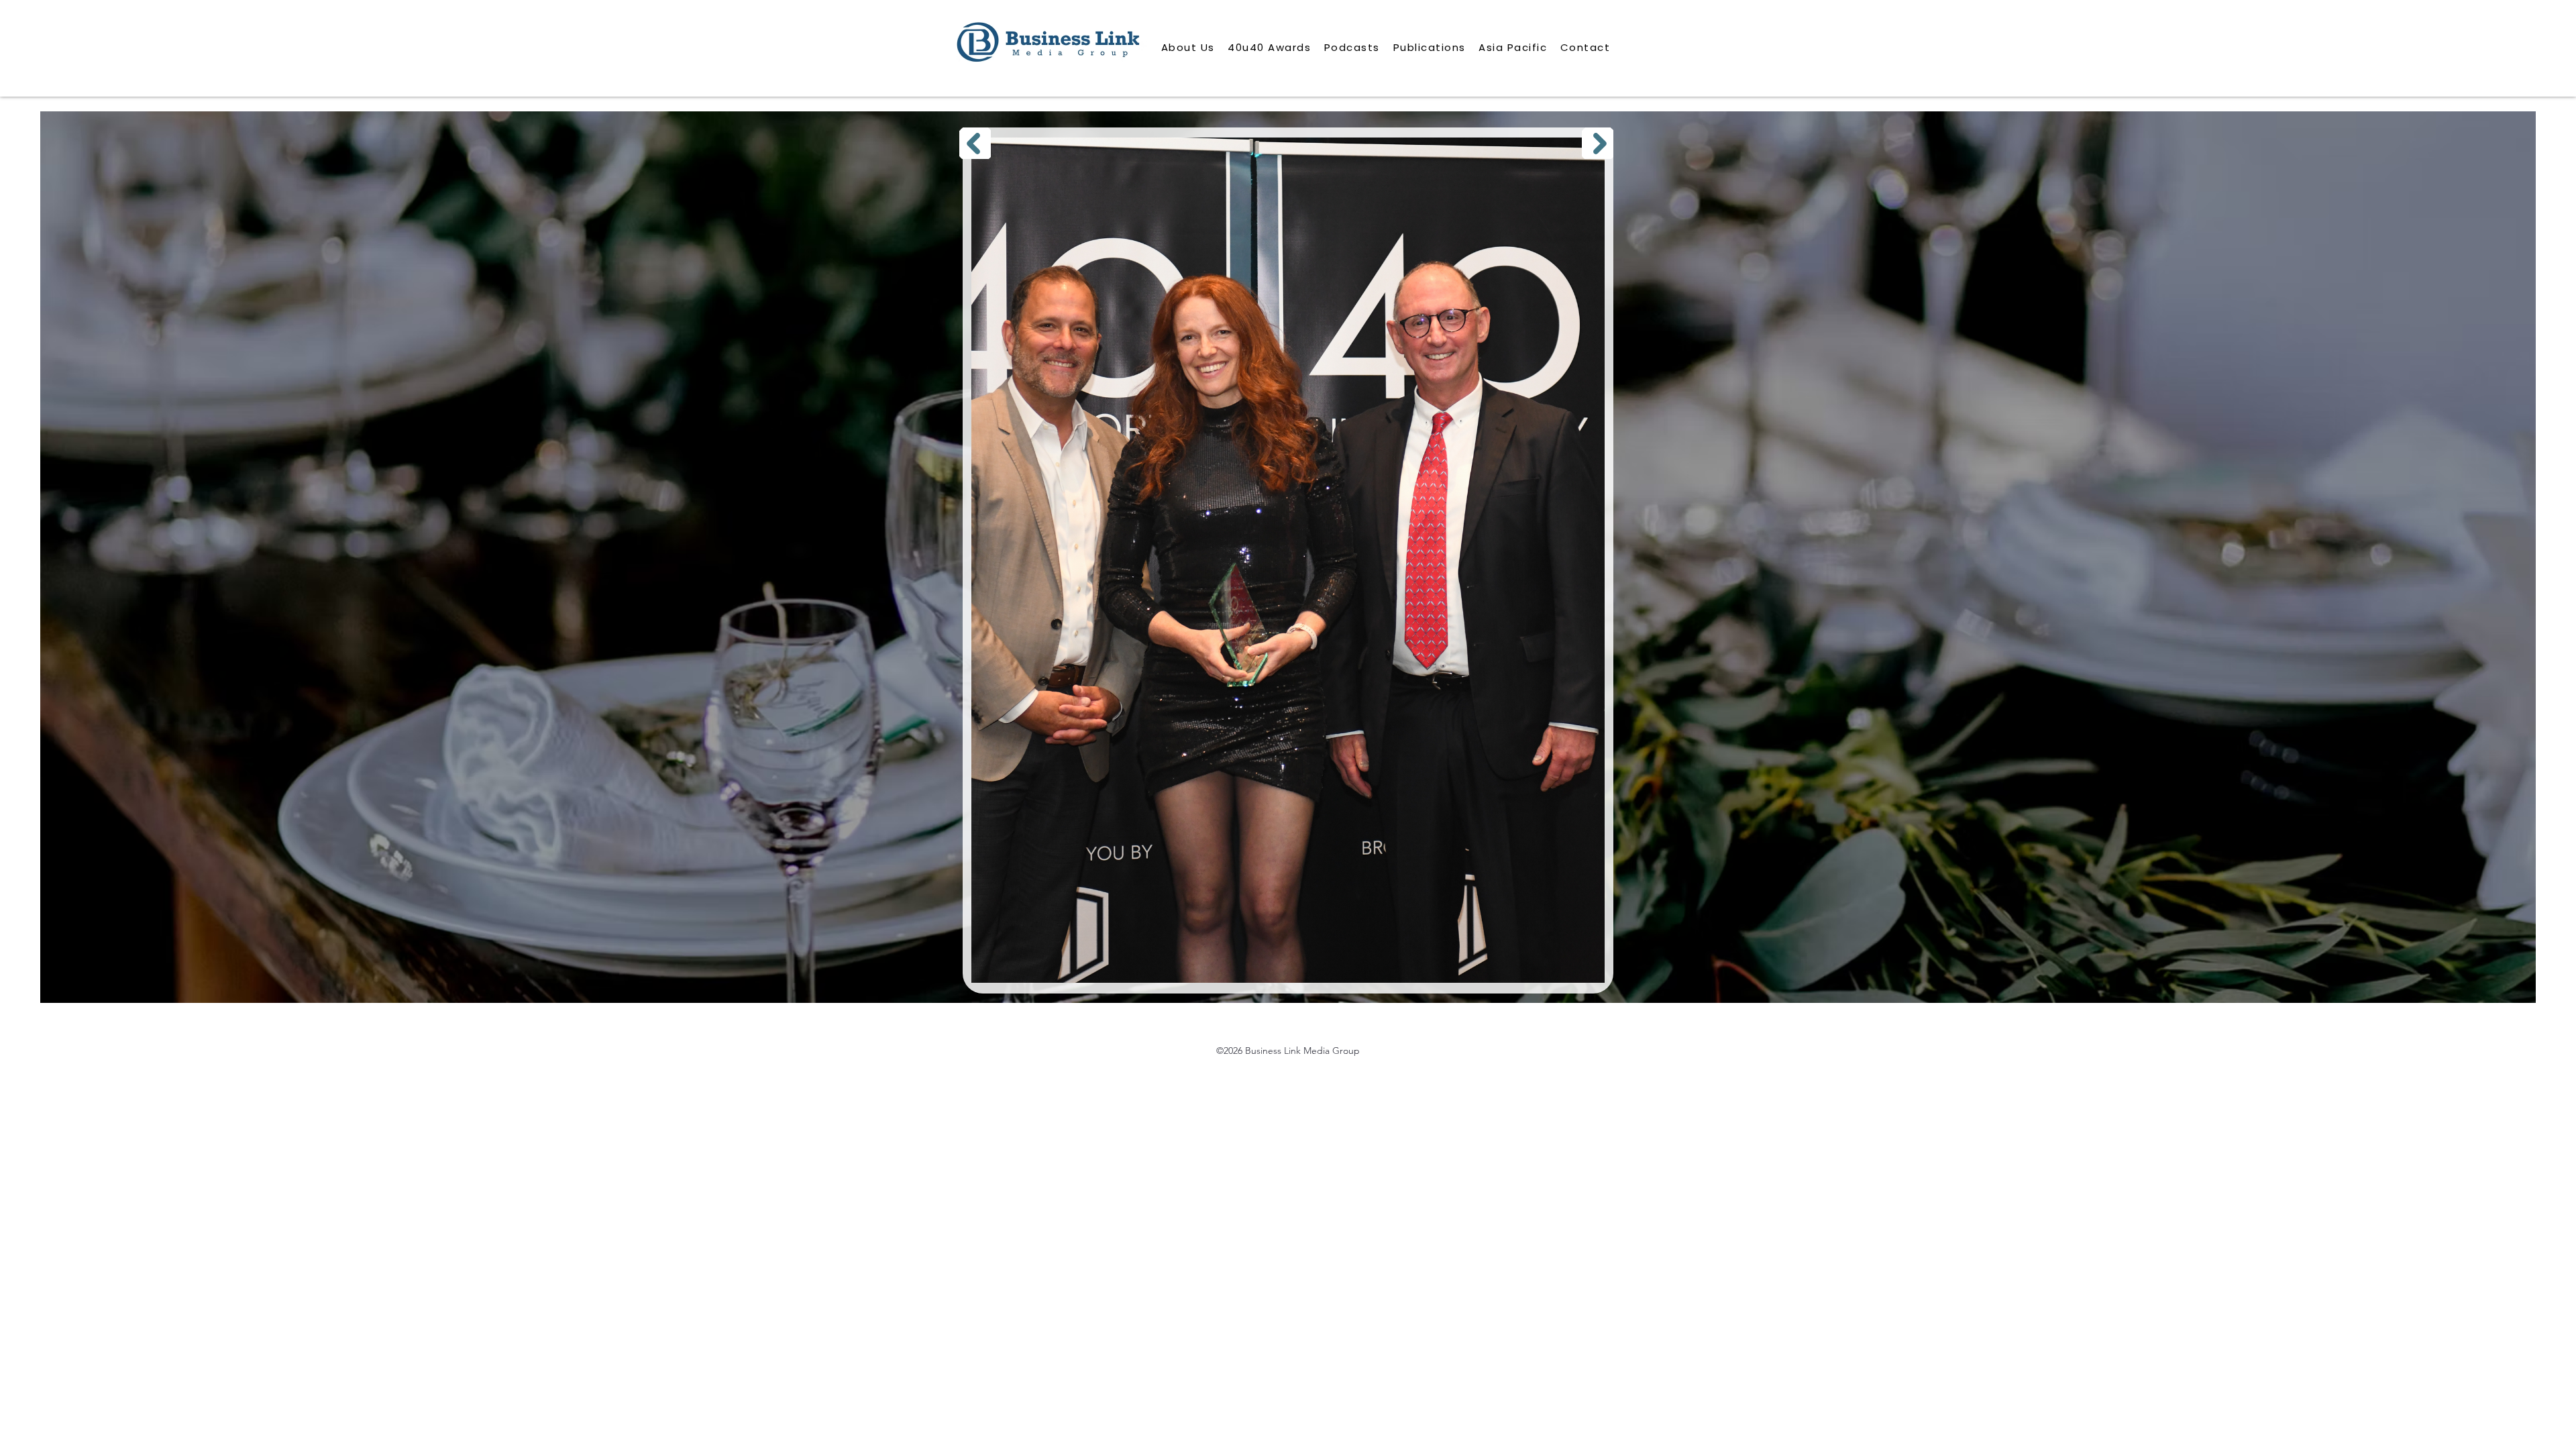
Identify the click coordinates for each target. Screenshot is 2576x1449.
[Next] (1598, 143)
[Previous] (975, 143)
